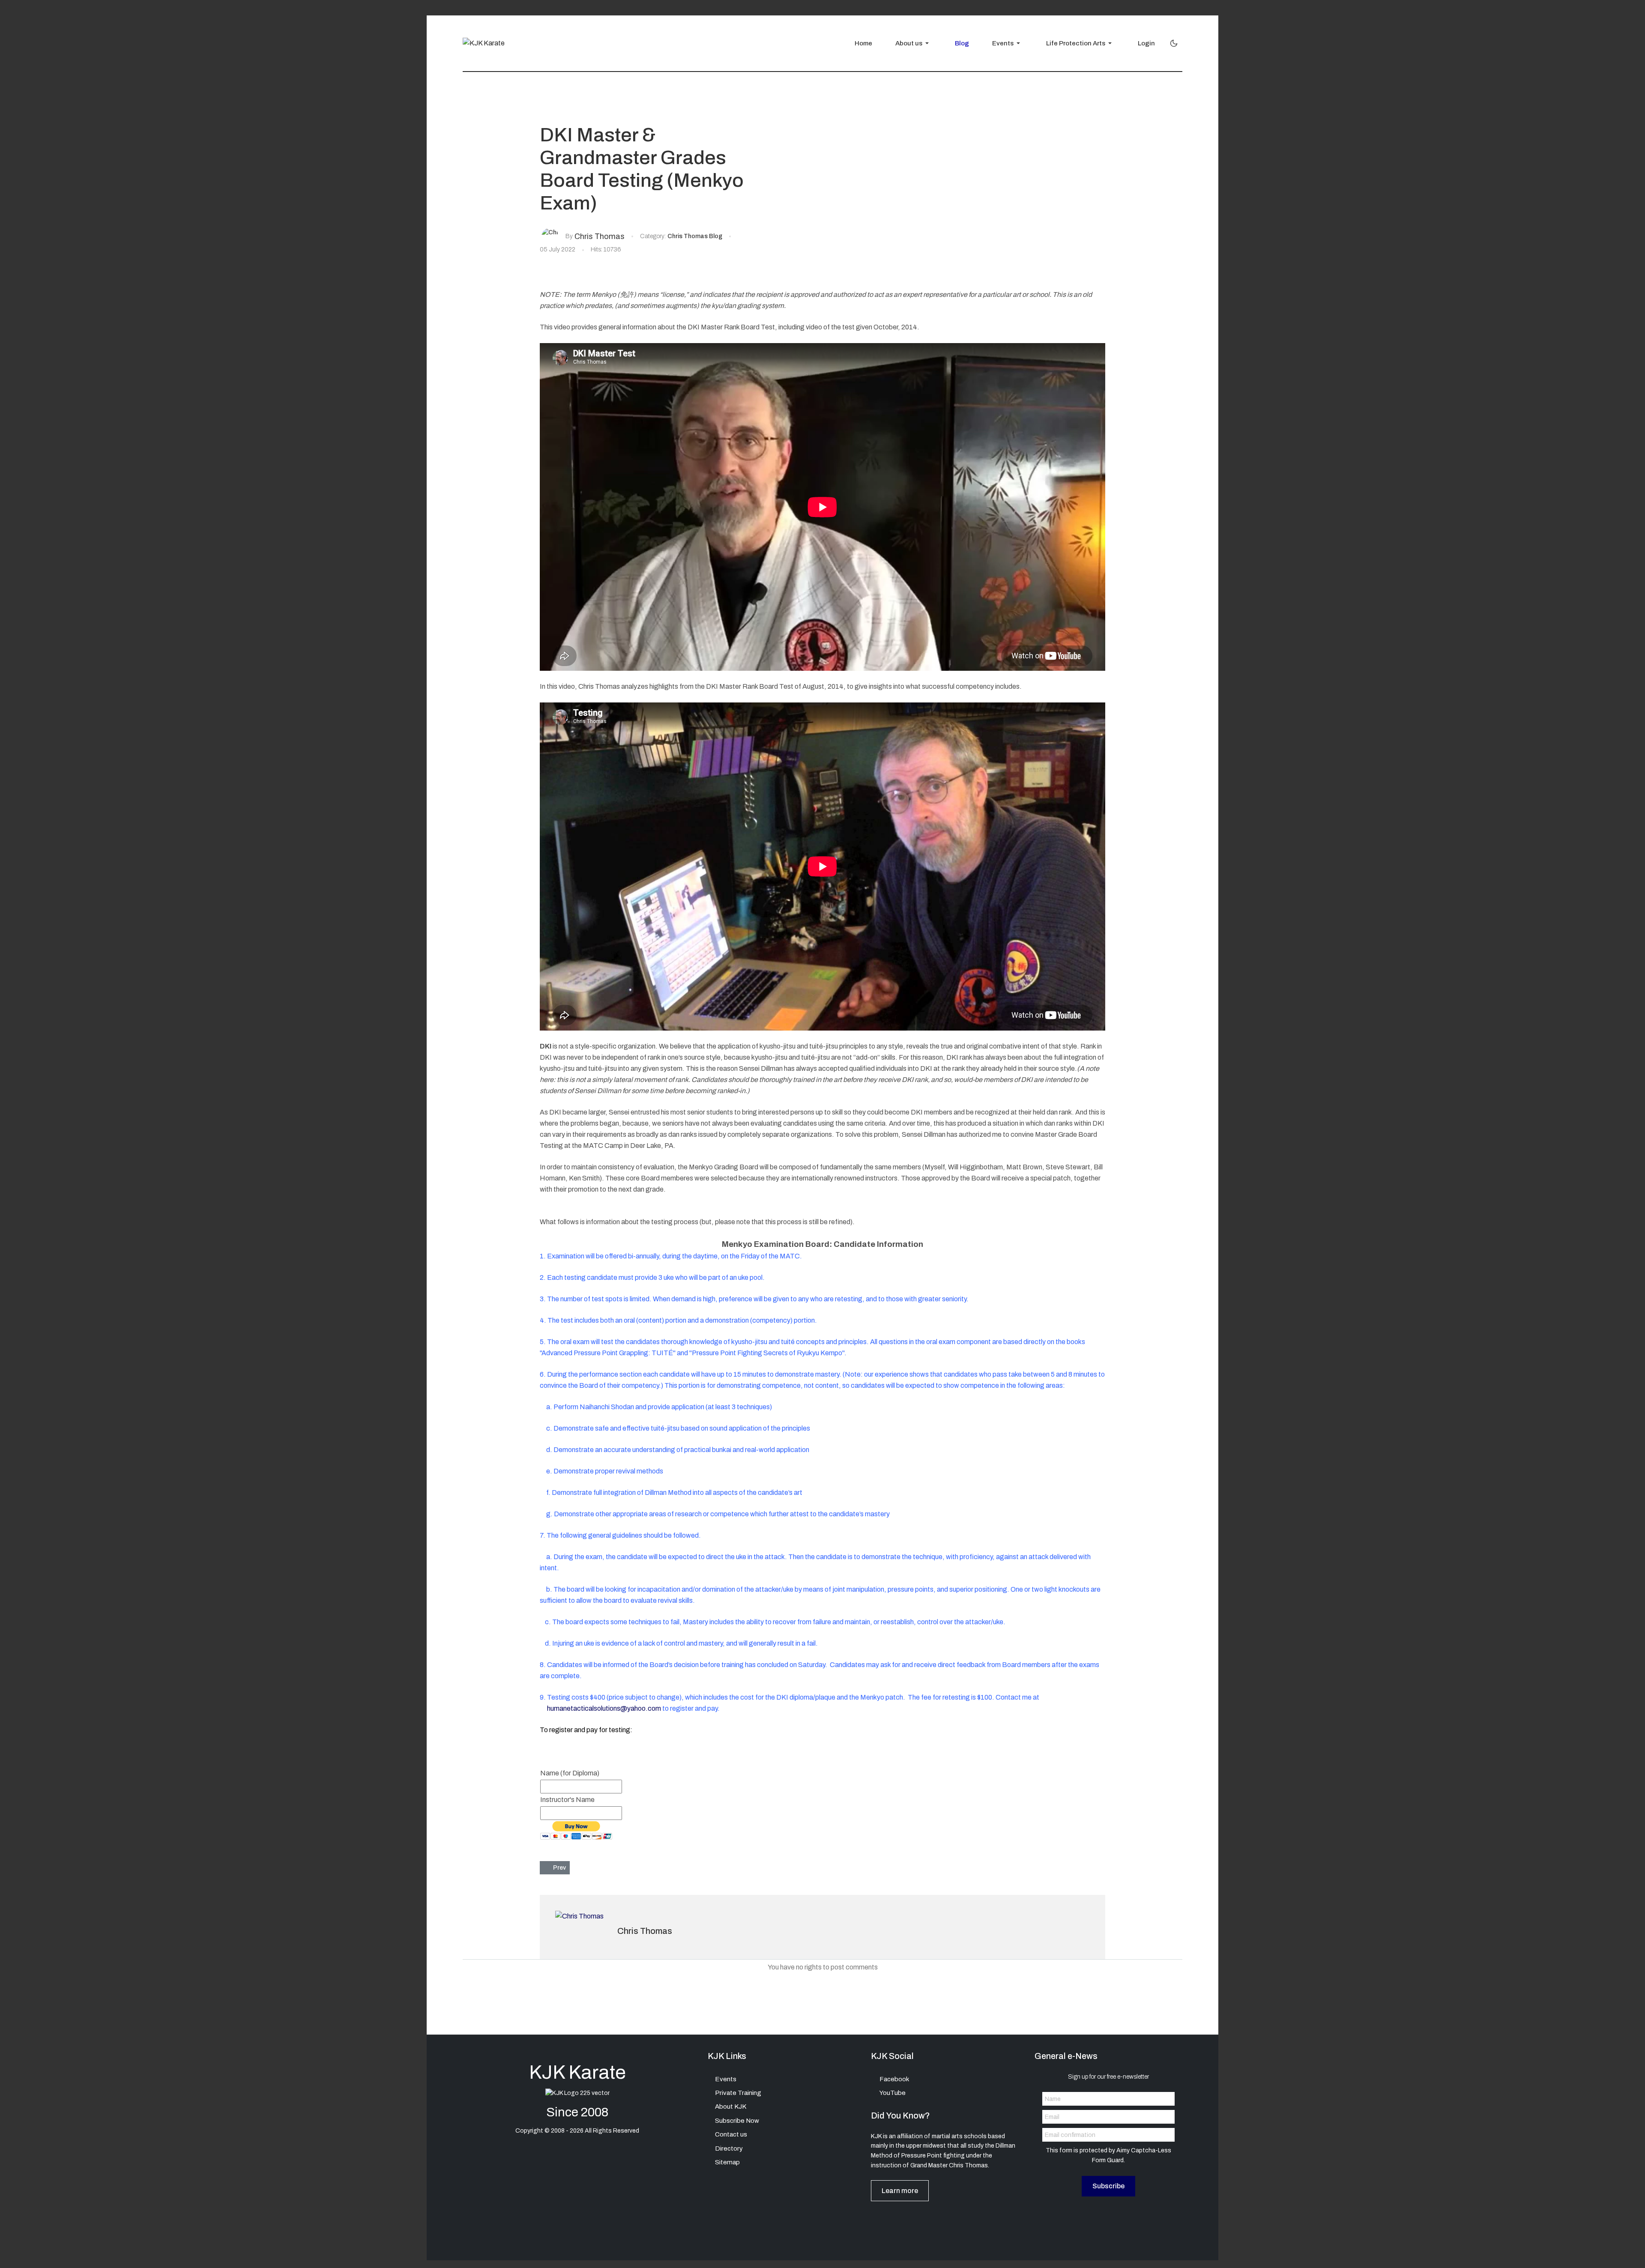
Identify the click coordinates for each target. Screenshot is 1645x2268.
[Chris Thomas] (550, 232)
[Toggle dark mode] (1174, 43)
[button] (910, 43)
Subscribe (1108, 2186)
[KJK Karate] (484, 43)
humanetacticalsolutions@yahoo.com (604, 1708)
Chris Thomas (645, 1931)
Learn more (900, 2191)
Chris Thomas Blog (695, 236)
